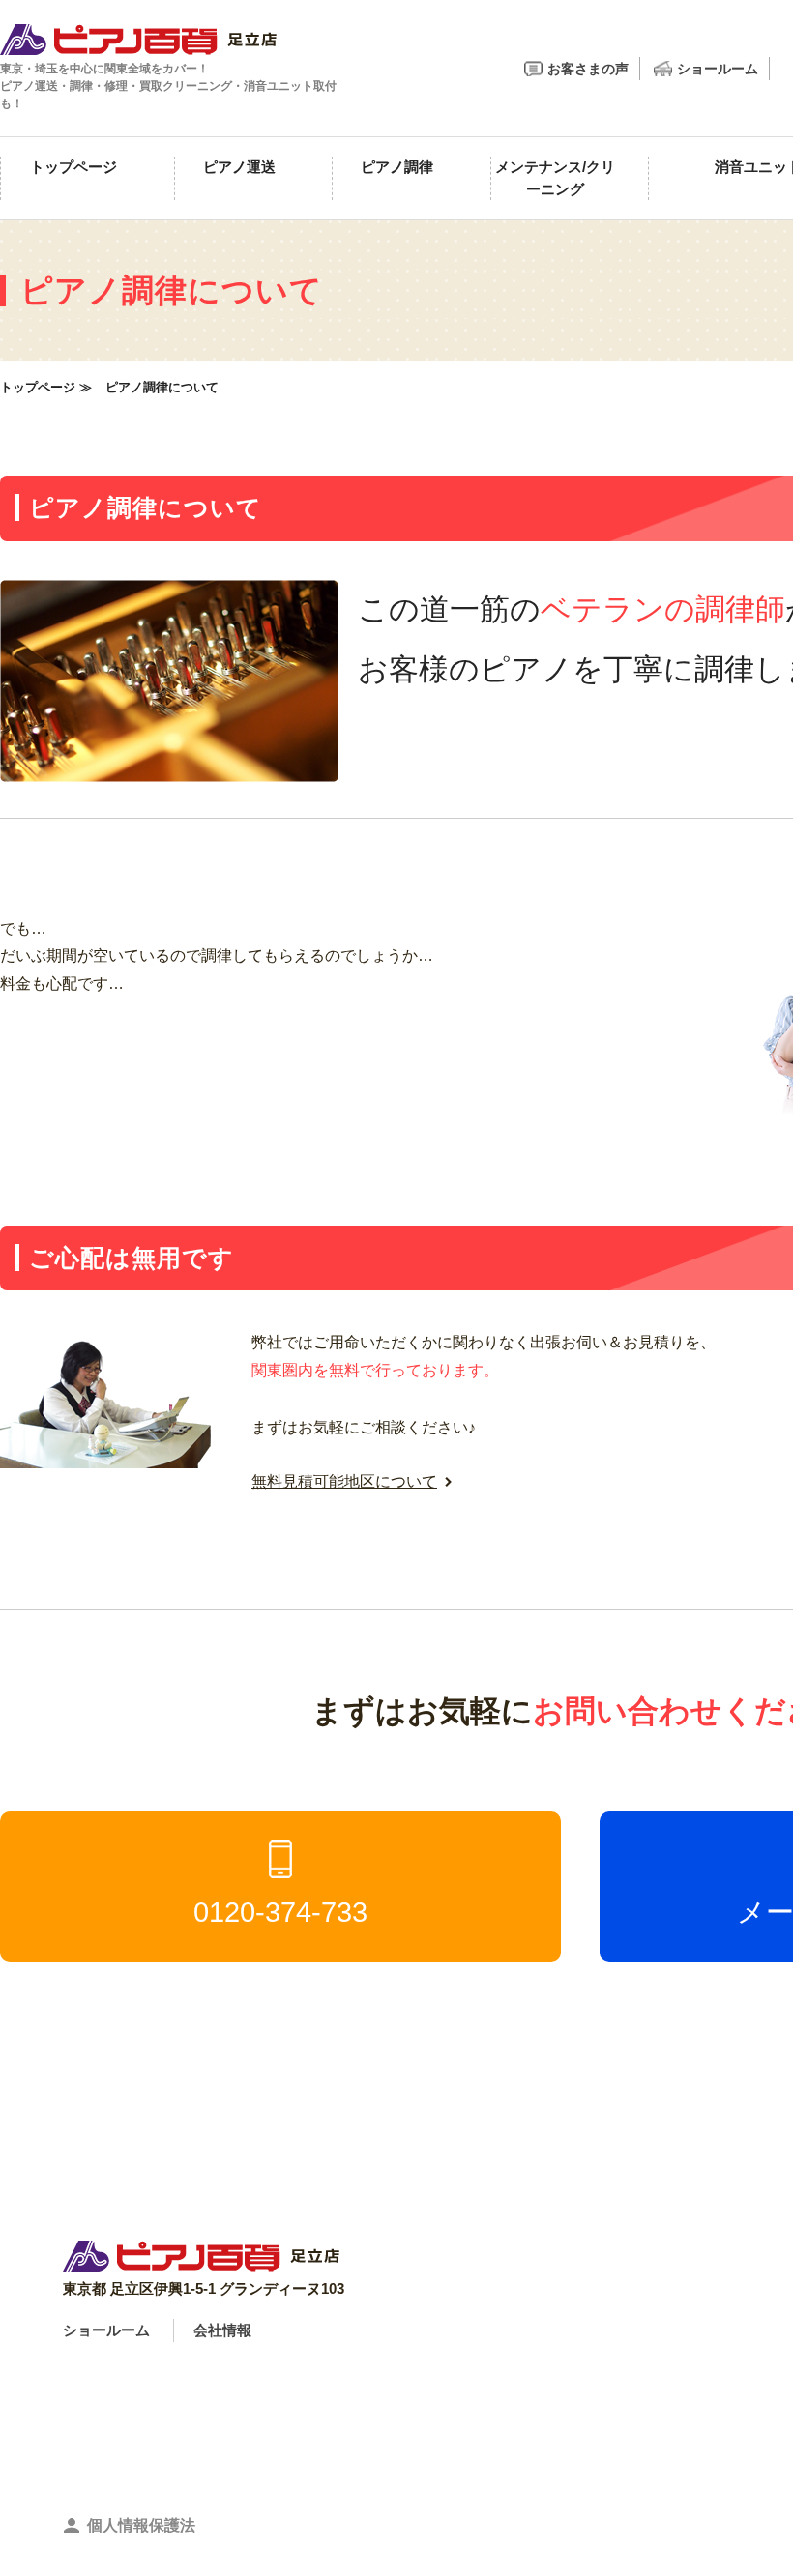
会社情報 (222, 2330)
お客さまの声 (588, 69)
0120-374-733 (280, 1912)
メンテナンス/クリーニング (555, 178)
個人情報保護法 (141, 2525)
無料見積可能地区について (344, 1481)
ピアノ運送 (239, 167)
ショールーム (718, 69)
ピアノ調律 (397, 167)
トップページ (73, 167)
